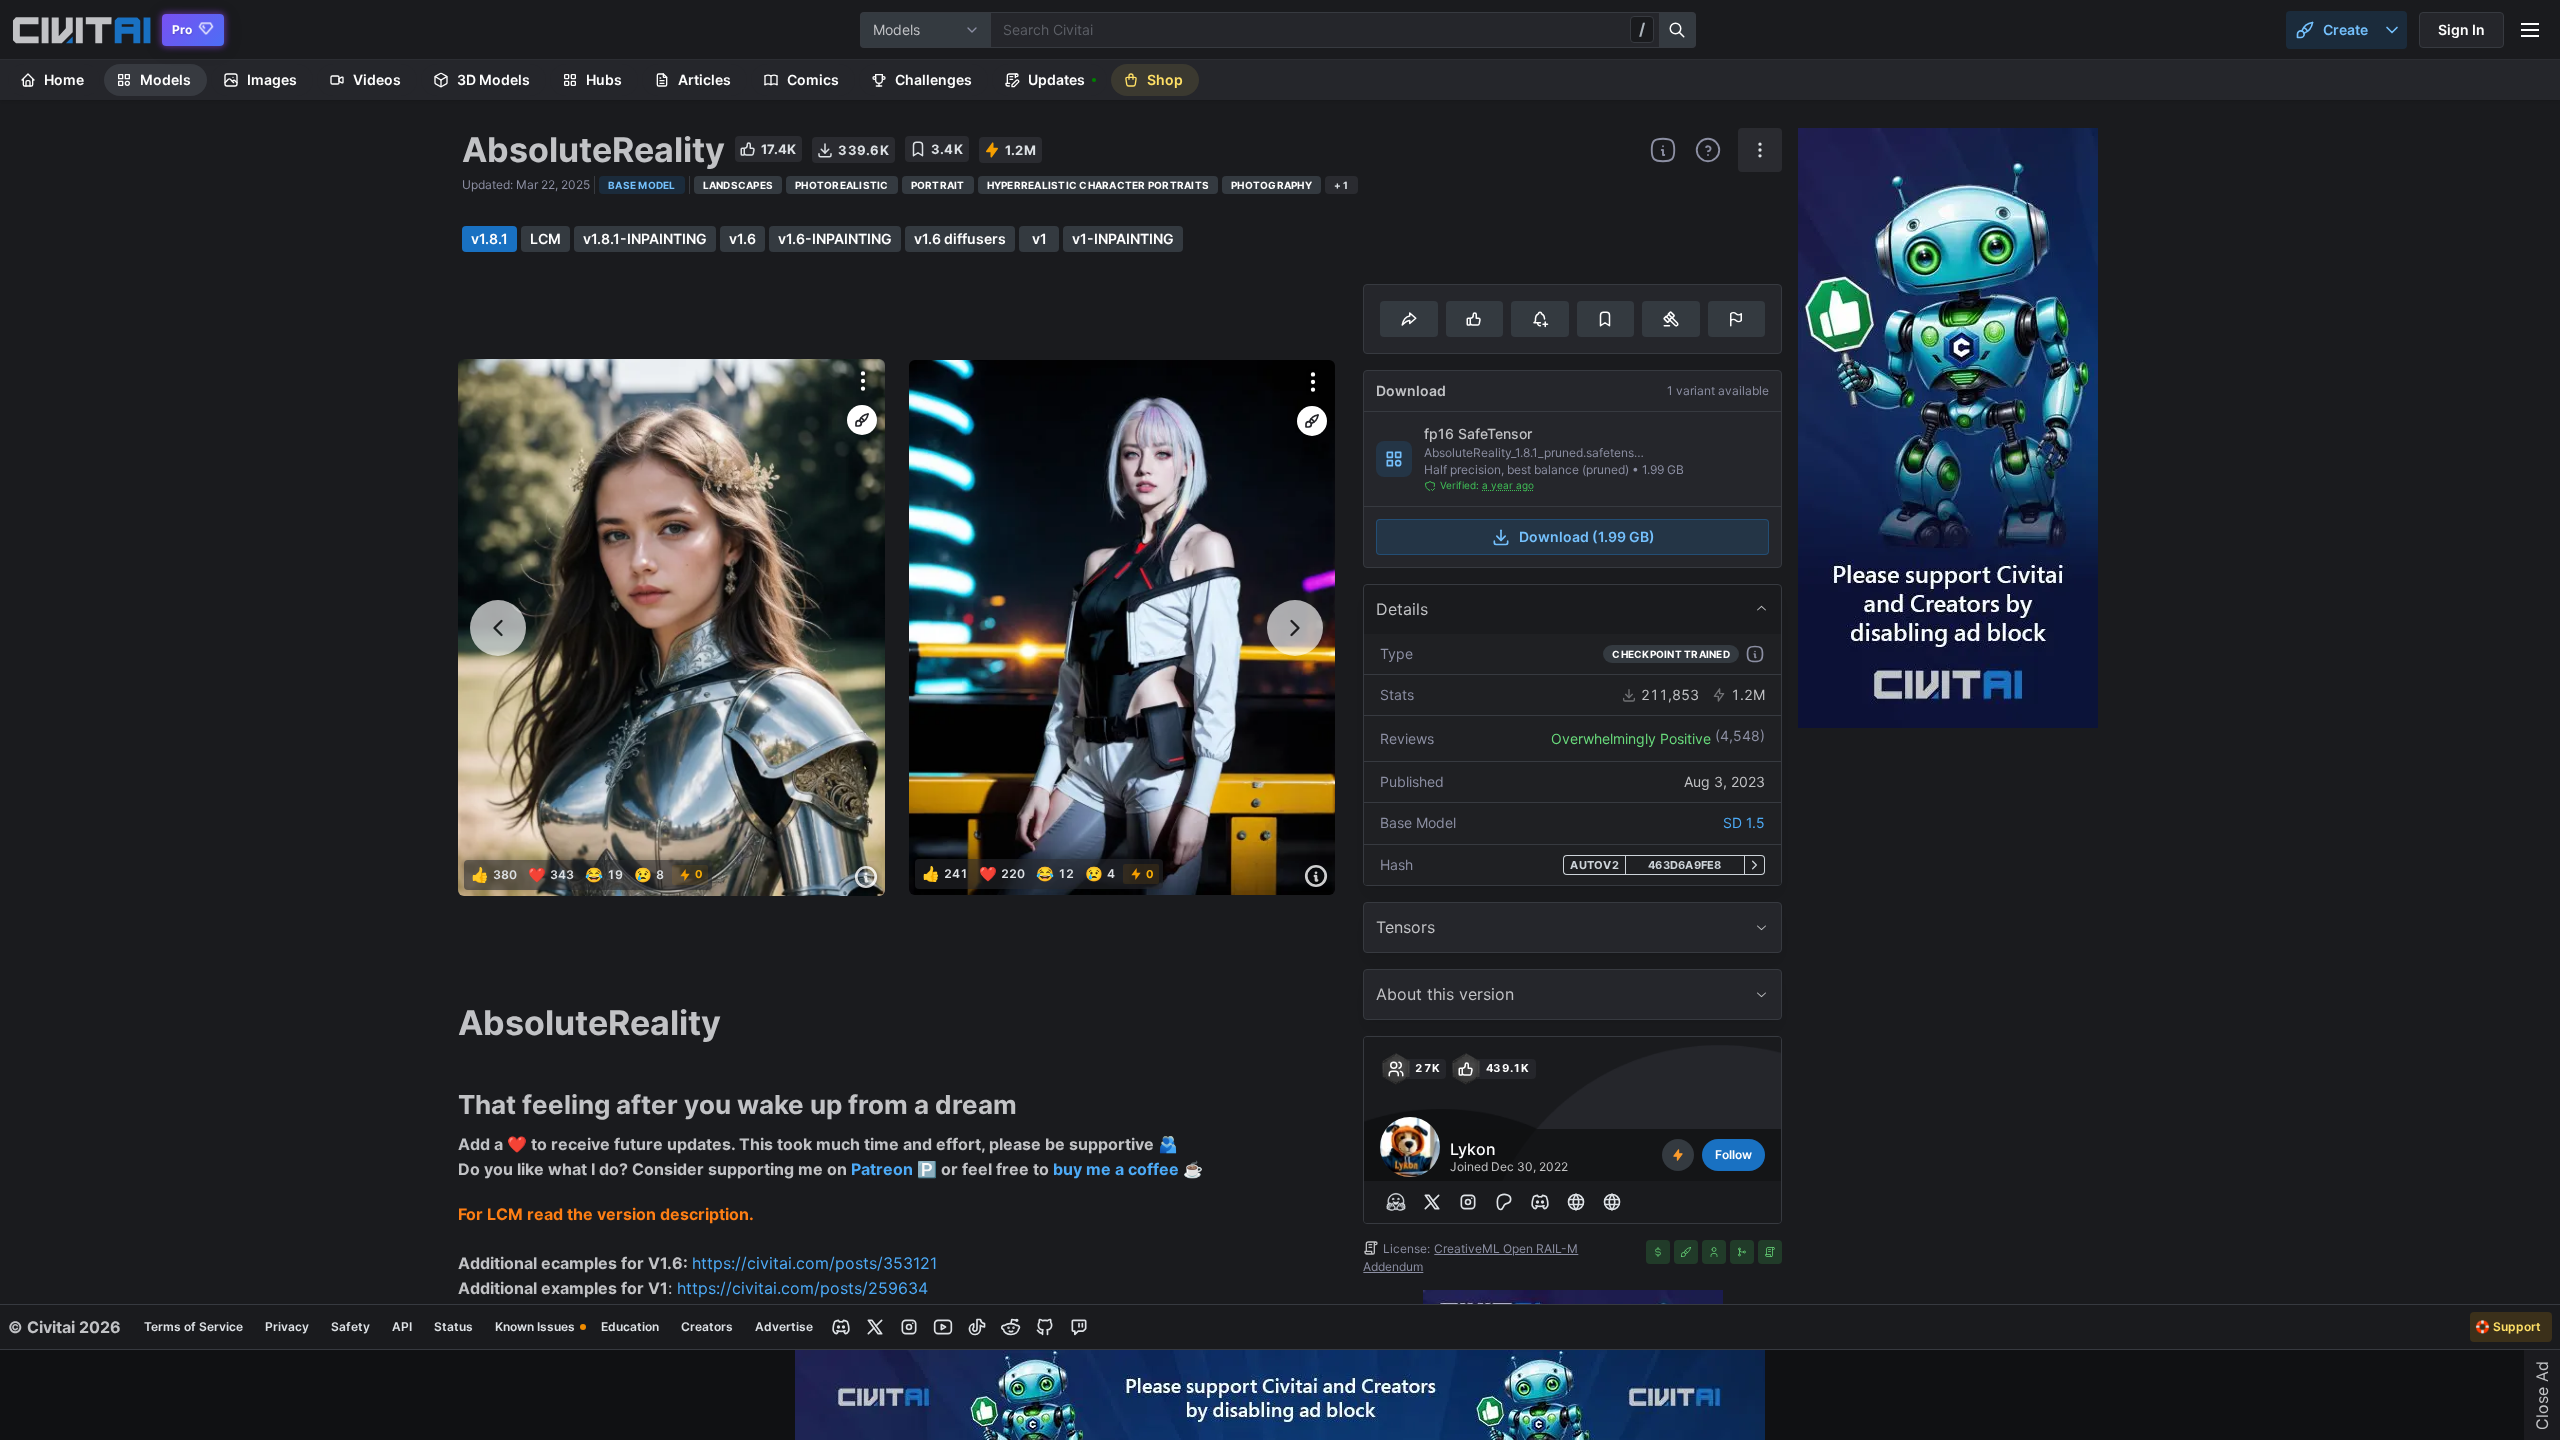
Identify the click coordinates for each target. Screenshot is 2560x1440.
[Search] (1678, 30)
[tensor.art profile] (1576, 1202)
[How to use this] (1755, 654)
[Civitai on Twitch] (1079, 1327)
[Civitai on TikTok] (977, 1327)
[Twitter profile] (1432, 1202)
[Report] (1736, 319)
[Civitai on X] (875, 1327)
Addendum (1393, 1266)
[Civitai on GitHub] (1045, 1327)
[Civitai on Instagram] (909, 1327)
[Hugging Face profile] (1396, 1202)
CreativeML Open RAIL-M (1506, 1248)
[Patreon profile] (1504, 1202)
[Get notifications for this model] (1539, 319)
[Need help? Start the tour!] (1708, 150)
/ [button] (1642, 29)
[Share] (1408, 319)
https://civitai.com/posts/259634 (802, 1288)
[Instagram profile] (1468, 1202)
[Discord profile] (1540, 1202)
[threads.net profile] (1612, 1202)
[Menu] (2530, 30)
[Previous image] (498, 628)
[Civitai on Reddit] (1011, 1327)
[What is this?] (1663, 150)
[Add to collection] (1605, 319)
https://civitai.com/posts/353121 (814, 1263)
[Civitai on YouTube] (943, 1327)
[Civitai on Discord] (841, 1327)
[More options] (863, 381)
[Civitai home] (81, 30)
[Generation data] (866, 877)
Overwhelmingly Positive (1631, 738)
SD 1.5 (1744, 822)
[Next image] (1295, 628)
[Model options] (1760, 150)
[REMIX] (862, 420)
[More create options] (2392, 30)
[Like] (1474, 319)
